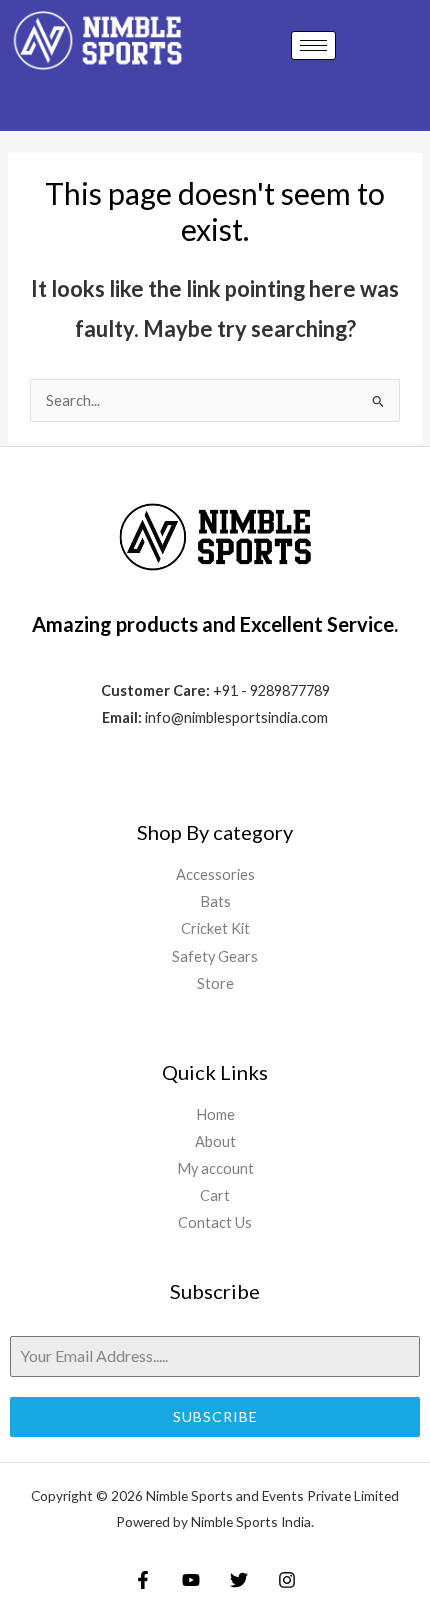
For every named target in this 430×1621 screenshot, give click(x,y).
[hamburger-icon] (313, 45)
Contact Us (215, 1222)
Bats (215, 901)
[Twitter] (239, 1580)
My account (215, 1168)
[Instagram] (287, 1580)
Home (215, 1114)
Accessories (215, 874)
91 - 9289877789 (276, 690)
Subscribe (215, 1416)
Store (215, 983)
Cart (215, 1195)
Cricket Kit (215, 928)
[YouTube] (191, 1580)
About (215, 1141)
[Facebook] (143, 1580)
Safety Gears (215, 956)
